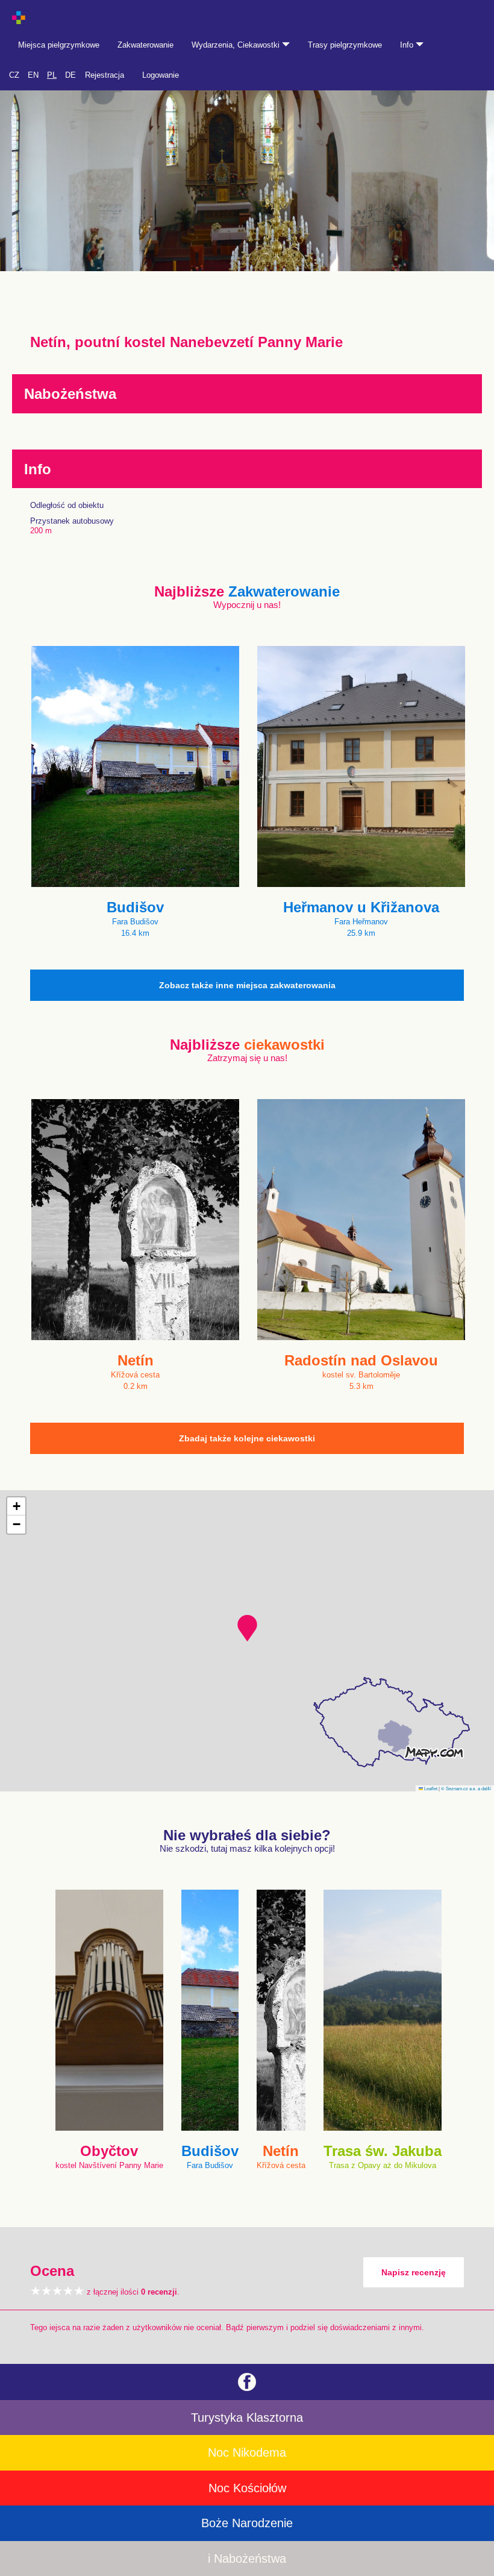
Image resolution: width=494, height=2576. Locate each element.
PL (52, 75)
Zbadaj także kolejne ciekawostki (247, 1438)
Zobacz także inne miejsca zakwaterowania (247, 985)
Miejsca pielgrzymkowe (59, 45)
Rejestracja (105, 75)
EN (33, 75)
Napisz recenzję (414, 2272)
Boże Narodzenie (247, 2523)
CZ (14, 75)
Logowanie (161, 75)
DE (70, 75)
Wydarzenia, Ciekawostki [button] (237, 45)
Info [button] (408, 45)
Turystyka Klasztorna (247, 2418)
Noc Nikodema (247, 2452)
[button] (247, 1628)
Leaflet (430, 1788)
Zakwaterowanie (145, 45)
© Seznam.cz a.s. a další (466, 1788)
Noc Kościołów (247, 2488)
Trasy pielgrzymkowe (345, 45)
